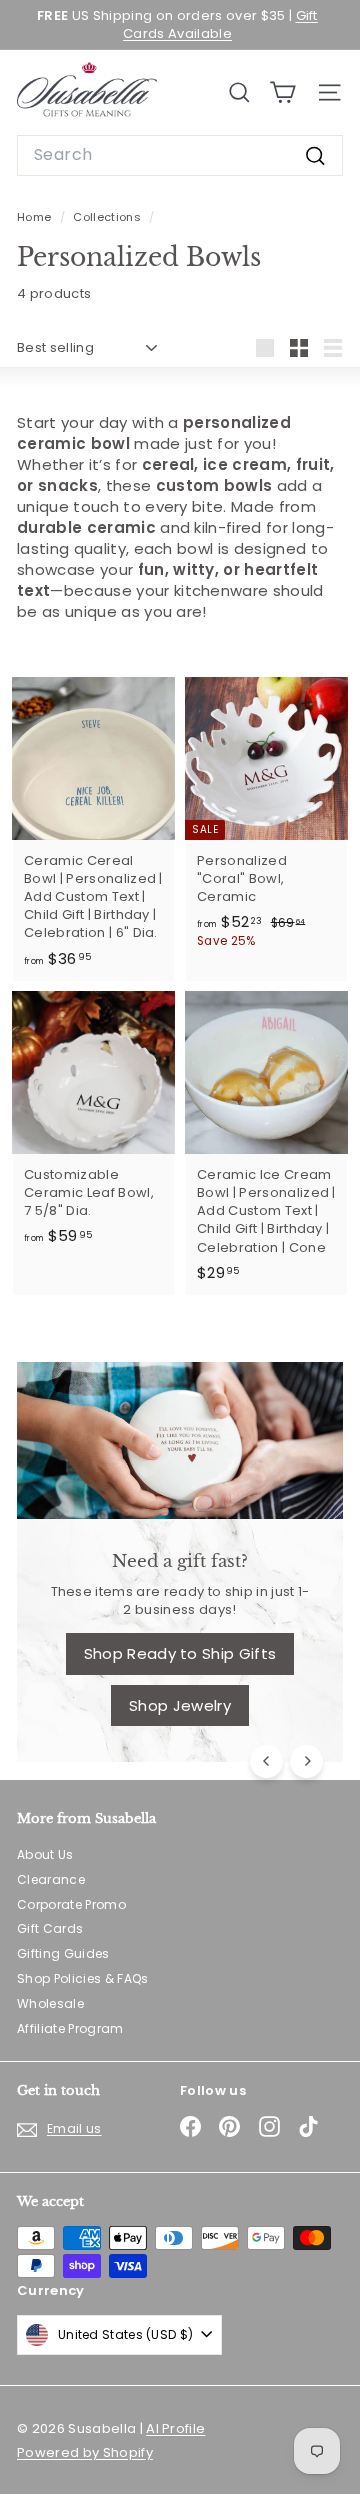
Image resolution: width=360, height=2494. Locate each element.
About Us (45, 1854)
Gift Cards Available (220, 24)
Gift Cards (50, 1928)
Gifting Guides (63, 1953)
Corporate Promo (71, 1904)
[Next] (306, 1761)
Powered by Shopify (85, 2452)
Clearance (51, 1879)
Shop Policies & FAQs (83, 1978)
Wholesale (50, 2003)
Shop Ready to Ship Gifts (180, 1653)
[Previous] (266, 1761)
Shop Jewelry (180, 1705)
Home (36, 217)
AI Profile (175, 2428)
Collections (108, 217)
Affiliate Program (70, 2028)
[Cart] (282, 92)
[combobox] (180, 155)
